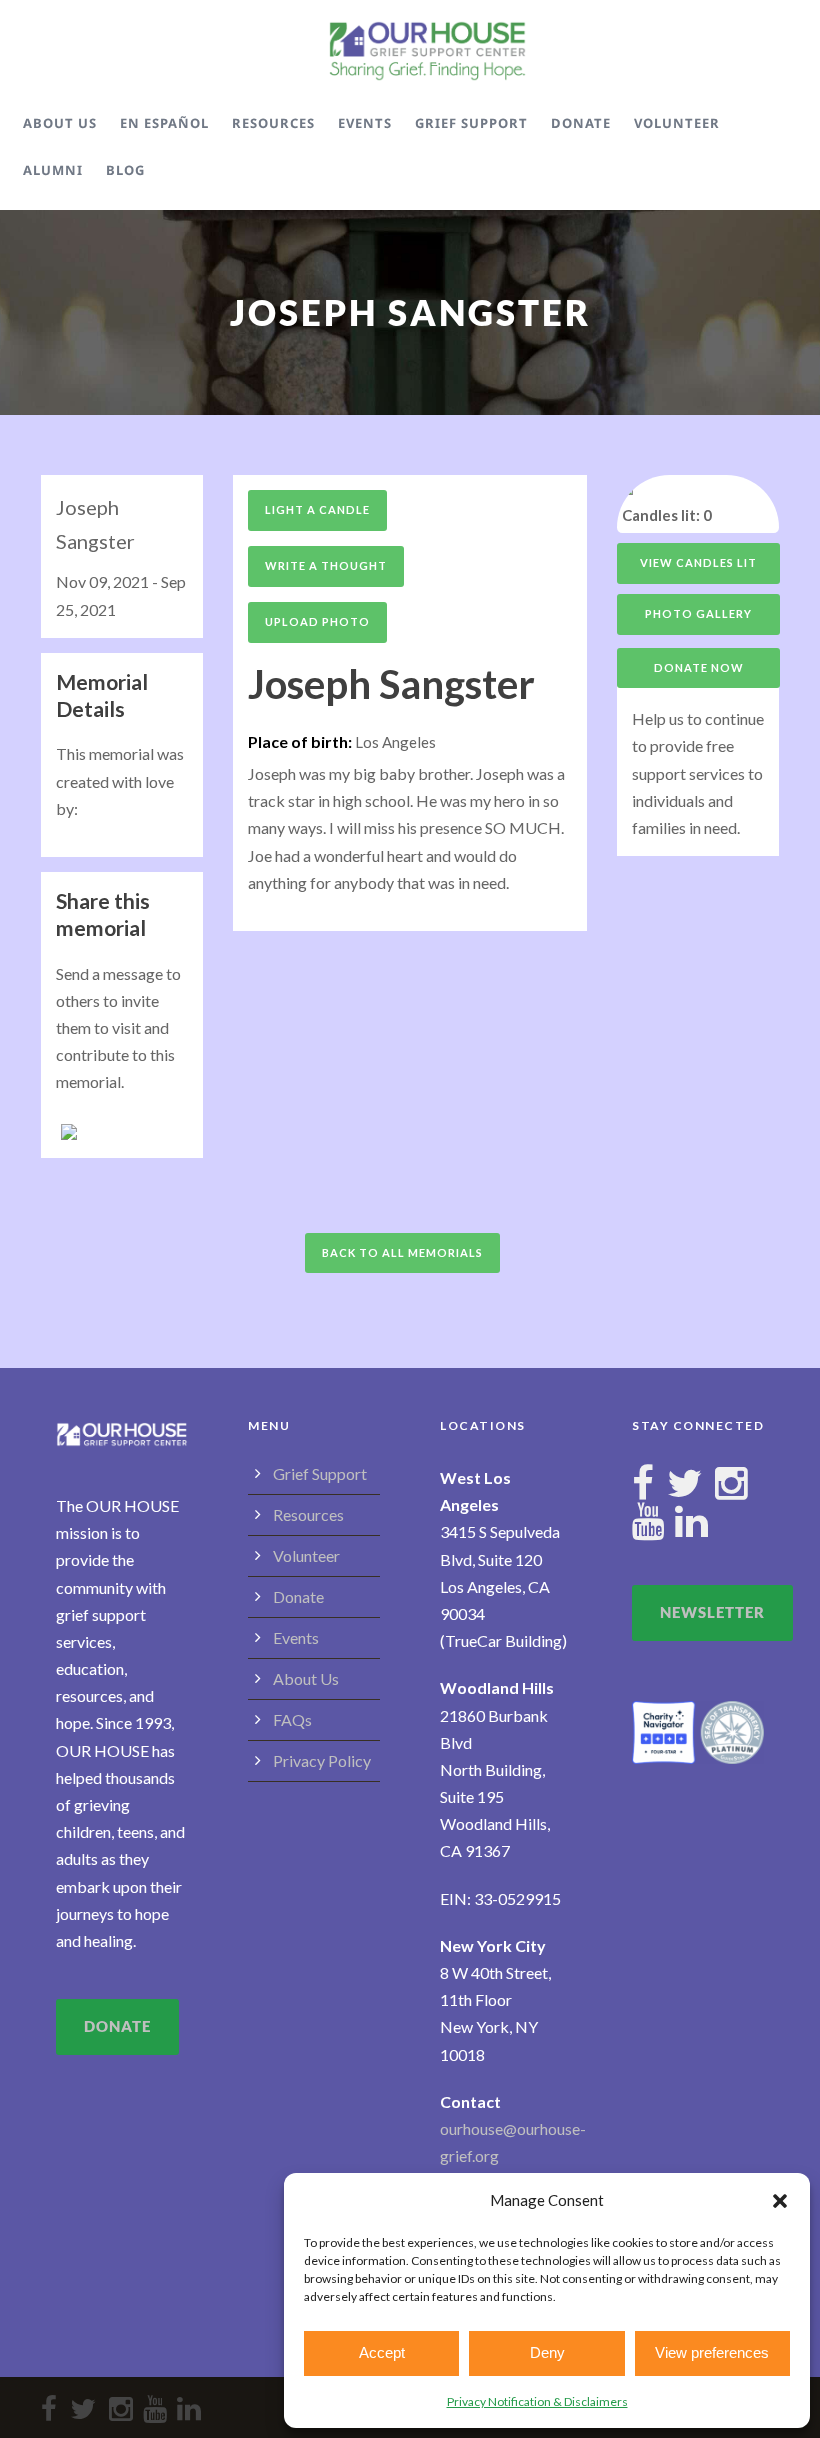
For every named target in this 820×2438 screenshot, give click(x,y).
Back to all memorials (402, 1252)
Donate (581, 123)
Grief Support (471, 123)
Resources (273, 123)
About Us (60, 123)
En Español (164, 123)
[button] (780, 2201)
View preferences (712, 2352)
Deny (547, 2352)
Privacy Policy (322, 1760)
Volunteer (677, 123)
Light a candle (317, 509)
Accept (382, 2352)
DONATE (117, 2026)
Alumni (53, 170)
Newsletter (712, 1612)
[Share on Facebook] (78, 1129)
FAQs (292, 1719)
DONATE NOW (699, 667)
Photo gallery (698, 613)
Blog (125, 170)
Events (365, 123)
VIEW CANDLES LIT (698, 562)
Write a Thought (326, 565)
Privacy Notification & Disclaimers (537, 2401)
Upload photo (317, 621)
